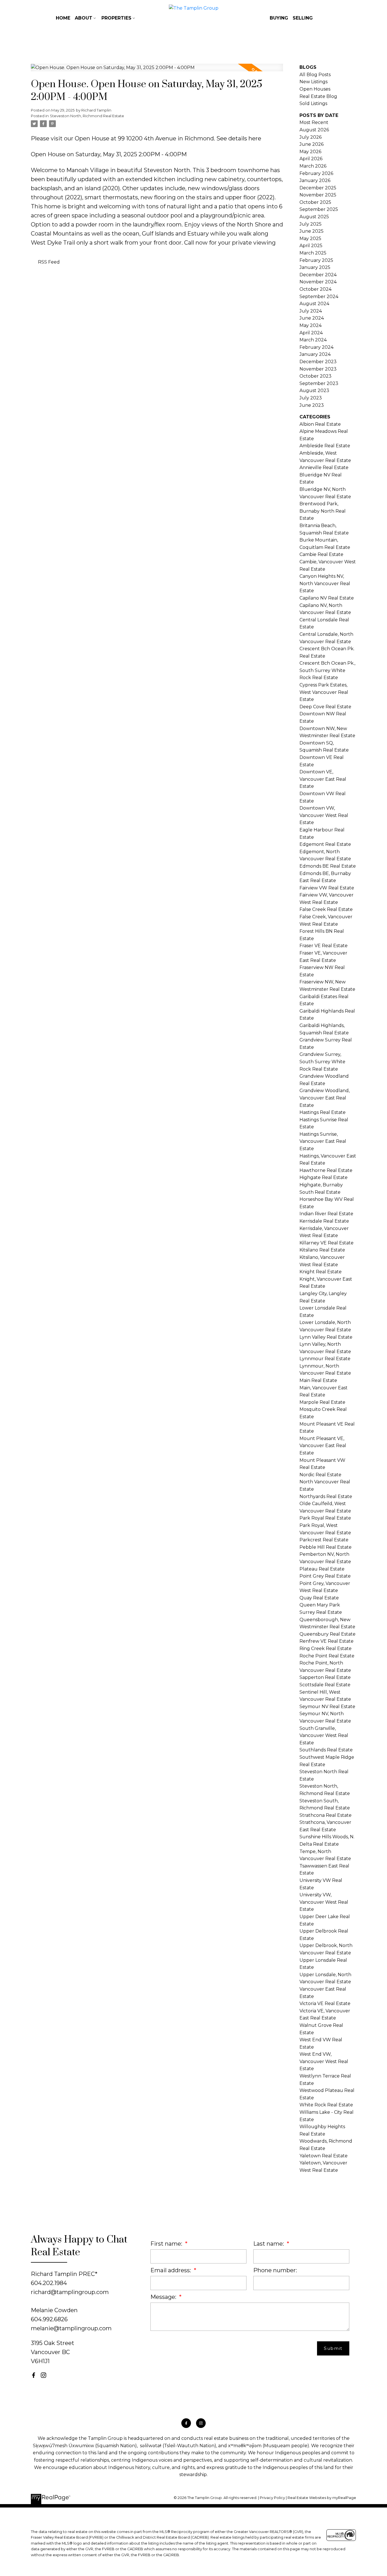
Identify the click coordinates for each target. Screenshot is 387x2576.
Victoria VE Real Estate (325, 2003)
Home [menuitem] (63, 18)
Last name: (269, 2244)
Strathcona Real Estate (326, 1815)
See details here (239, 138)
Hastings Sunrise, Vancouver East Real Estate (323, 1141)
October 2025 (315, 202)
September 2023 (319, 383)
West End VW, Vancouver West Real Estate (324, 2061)
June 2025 (311, 231)
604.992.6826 (49, 2319)
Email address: (171, 2270)
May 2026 (310, 152)
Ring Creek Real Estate (326, 1648)
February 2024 (316, 347)
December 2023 (318, 362)
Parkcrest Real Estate (324, 1540)
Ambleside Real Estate (325, 446)
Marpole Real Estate (322, 1402)
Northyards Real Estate (326, 1496)
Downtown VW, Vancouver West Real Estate (324, 815)
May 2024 (311, 325)
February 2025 (316, 260)
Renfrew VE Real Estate (327, 1641)
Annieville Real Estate (324, 468)
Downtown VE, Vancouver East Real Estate (323, 779)
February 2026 (316, 173)
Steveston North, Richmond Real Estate (87, 116)
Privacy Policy (272, 2498)
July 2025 (311, 224)
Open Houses (315, 89)
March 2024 (313, 340)
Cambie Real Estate (321, 554)
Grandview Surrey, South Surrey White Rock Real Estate (322, 1062)
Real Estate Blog (318, 96)
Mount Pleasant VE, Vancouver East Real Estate (323, 1446)
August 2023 (314, 391)
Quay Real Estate (319, 1598)
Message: (164, 2297)
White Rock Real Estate (326, 2105)
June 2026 (311, 144)
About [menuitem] (84, 18)
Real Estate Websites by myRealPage (322, 2498)
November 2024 (318, 282)
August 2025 (314, 217)
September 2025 (319, 209)
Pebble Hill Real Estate (326, 1547)
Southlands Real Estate (326, 1750)
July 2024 (311, 311)
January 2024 (315, 354)
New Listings (313, 82)
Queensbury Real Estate (328, 1634)
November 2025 (318, 195)
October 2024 (315, 289)
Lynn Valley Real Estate (326, 1337)
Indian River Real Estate (326, 1214)
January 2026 (315, 180)
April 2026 (311, 159)
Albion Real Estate (320, 424)
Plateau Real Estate (322, 1569)
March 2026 (313, 166)
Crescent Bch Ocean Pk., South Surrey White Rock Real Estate (327, 670)
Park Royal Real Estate (325, 1518)
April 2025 (311, 246)
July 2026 (311, 137)
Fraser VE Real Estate (324, 946)
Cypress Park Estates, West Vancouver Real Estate (324, 692)
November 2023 (318, 369)
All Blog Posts (315, 75)
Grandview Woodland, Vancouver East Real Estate (325, 1098)
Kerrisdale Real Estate (324, 1221)
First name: (167, 2244)
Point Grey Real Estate (325, 1576)
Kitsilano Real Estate (322, 1250)
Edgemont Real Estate (325, 844)
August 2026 (314, 130)
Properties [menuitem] (116, 18)
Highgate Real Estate (324, 1177)
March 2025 (313, 253)
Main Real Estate (318, 1380)
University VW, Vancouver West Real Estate (324, 1902)
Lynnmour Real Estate (325, 1359)
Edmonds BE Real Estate (328, 866)
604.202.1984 (49, 2283)
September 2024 (319, 297)
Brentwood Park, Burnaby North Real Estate (323, 511)
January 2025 (315, 267)
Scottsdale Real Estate (325, 1685)
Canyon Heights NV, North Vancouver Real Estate (325, 583)
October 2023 (315, 376)
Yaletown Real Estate (324, 2156)
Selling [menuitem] (303, 18)
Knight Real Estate (321, 1272)
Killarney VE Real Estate (327, 1243)
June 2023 (312, 405)
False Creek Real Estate (326, 909)
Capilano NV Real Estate (327, 598)
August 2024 (314, 304)
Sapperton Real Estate (325, 1677)
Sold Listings (313, 103)
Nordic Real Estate (320, 1475)
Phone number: (275, 2270)
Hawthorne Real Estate (326, 1170)
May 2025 (310, 238)
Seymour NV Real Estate (327, 1707)
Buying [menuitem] (279, 18)
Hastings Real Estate (323, 1112)
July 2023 (311, 398)
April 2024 (311, 333)
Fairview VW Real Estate (327, 888)
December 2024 (318, 275)
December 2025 (318, 188)
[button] (34, 2375)
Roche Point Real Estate (327, 1656)
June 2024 (312, 318)
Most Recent (314, 122)
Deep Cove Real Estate (325, 707)
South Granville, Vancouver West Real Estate (324, 1736)
